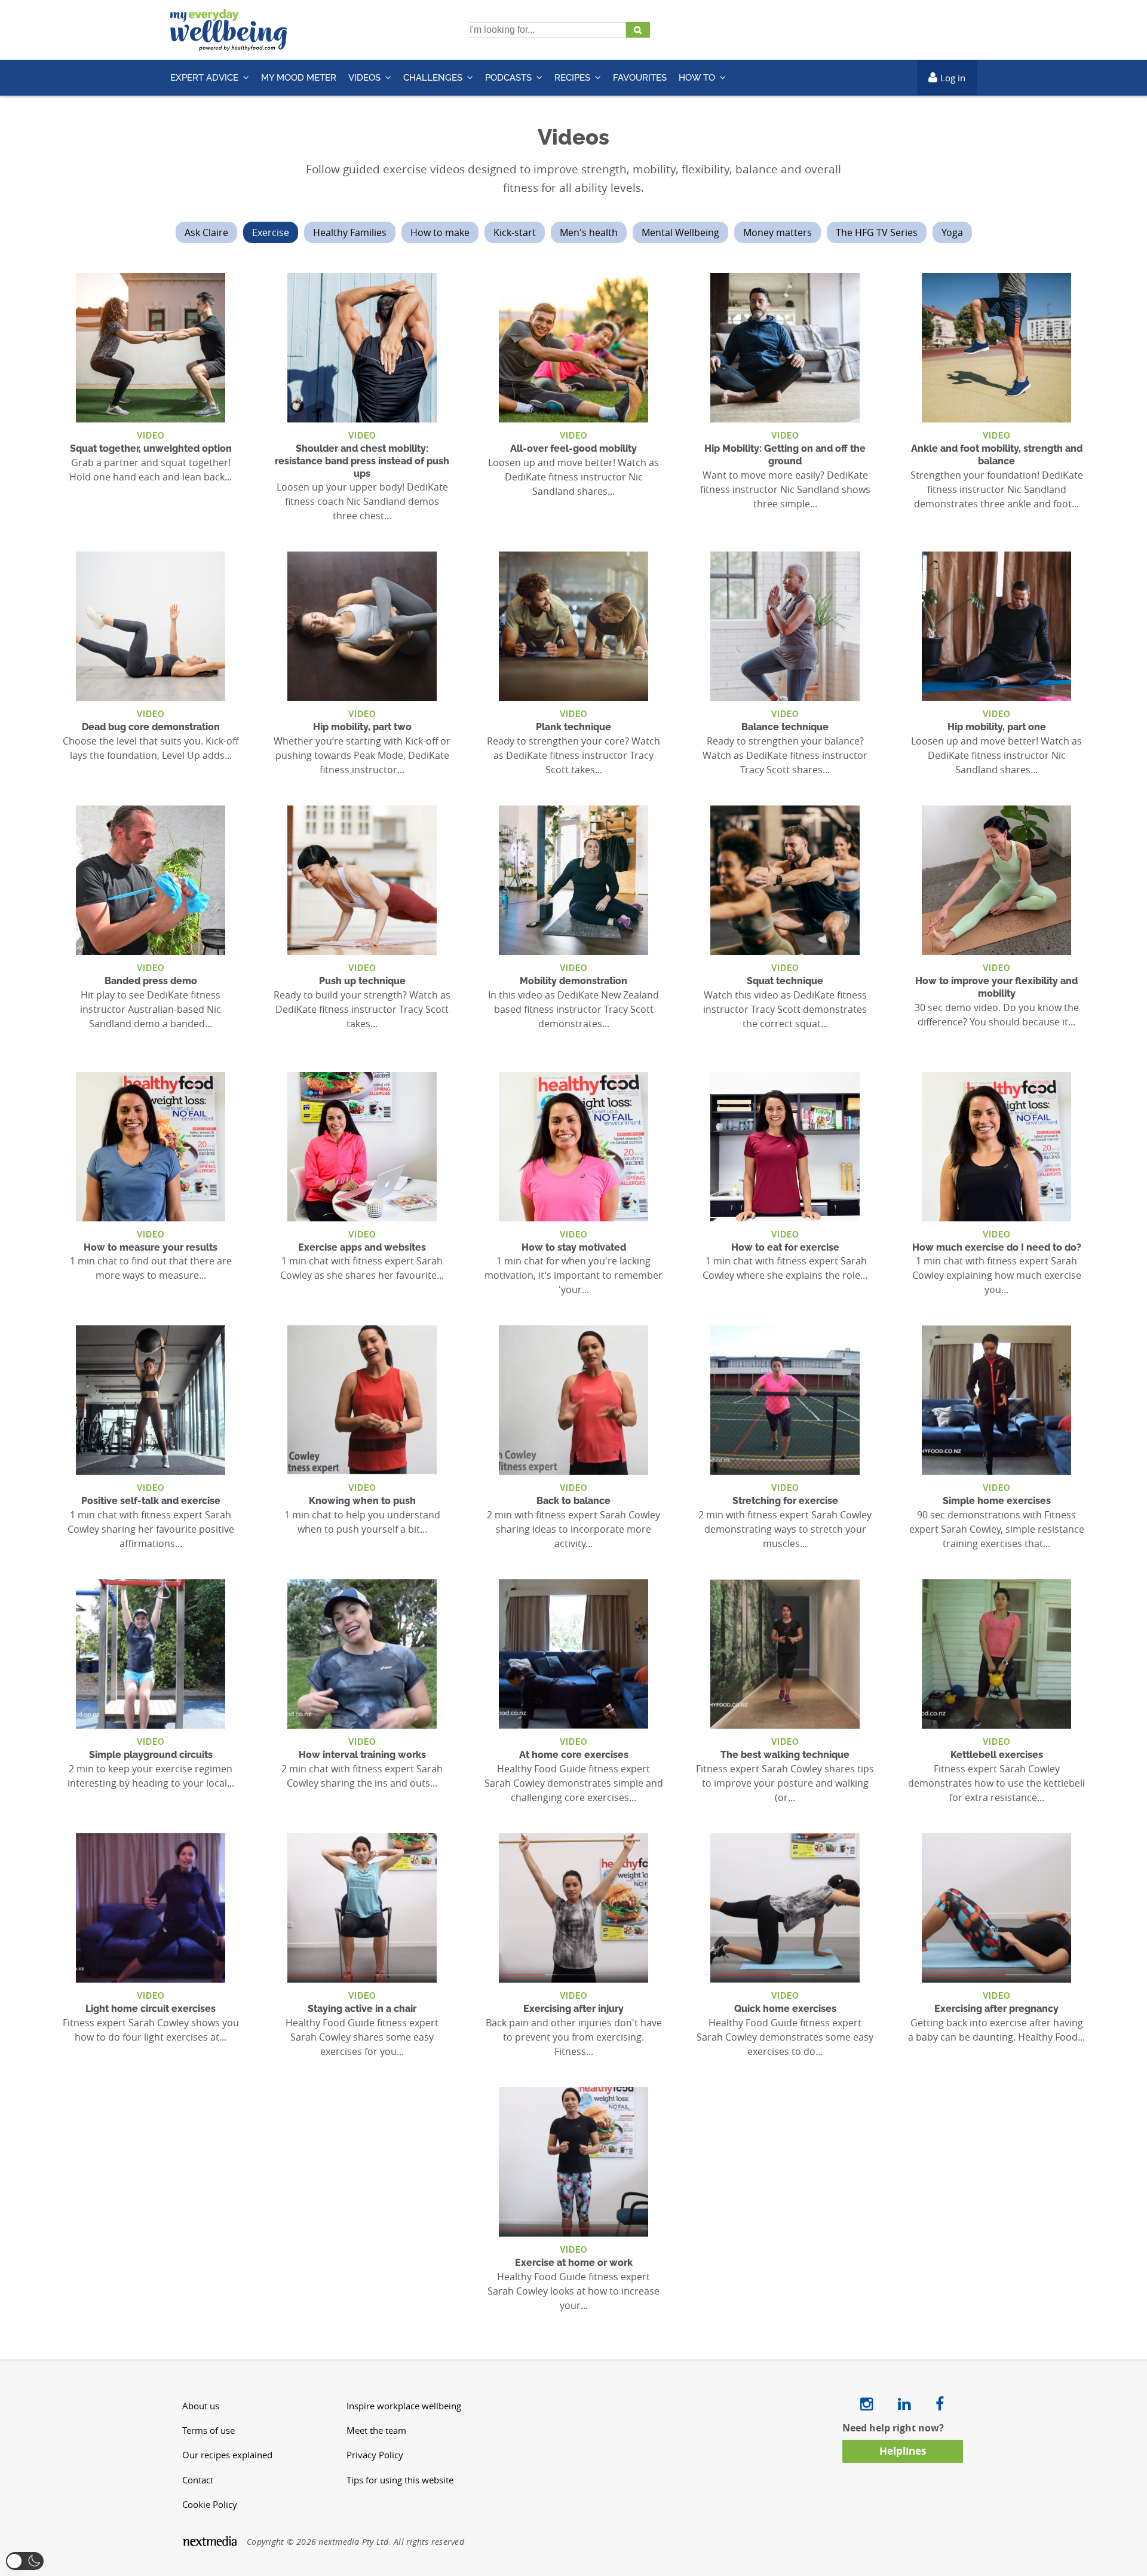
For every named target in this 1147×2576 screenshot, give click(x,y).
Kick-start (515, 232)
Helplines (903, 2451)
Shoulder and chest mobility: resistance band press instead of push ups (362, 461)
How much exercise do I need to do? (997, 1247)
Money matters (778, 232)
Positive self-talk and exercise (151, 1501)
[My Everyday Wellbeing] (229, 44)
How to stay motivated (574, 1247)
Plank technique (573, 727)
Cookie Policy (210, 2505)
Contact (198, 2480)
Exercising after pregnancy (996, 2009)
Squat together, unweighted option (151, 448)
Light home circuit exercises (151, 2009)
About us (201, 2406)
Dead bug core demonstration (151, 727)
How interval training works (362, 1755)
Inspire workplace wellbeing (404, 2406)
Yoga (952, 232)
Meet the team (376, 2430)
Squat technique (785, 981)
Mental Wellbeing (680, 232)
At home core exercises (574, 1755)
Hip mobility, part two (362, 727)
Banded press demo (151, 981)
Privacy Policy (375, 2455)
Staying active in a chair (362, 2009)
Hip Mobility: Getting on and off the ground (785, 455)
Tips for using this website (400, 2480)
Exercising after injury (573, 2009)
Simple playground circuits (151, 1755)
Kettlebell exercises (997, 1755)
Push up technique (362, 981)
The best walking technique (785, 1755)
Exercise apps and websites (362, 1247)
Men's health (589, 232)
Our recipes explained (227, 2455)
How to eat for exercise (785, 1247)
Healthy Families (350, 232)
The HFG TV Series (877, 232)
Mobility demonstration (573, 981)
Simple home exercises (997, 1501)
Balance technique (785, 727)
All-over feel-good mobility (573, 448)
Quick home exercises (785, 2009)
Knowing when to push (362, 1501)
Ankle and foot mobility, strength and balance (997, 455)
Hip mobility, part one (997, 727)
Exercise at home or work (574, 2263)
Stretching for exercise (785, 1501)
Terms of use (208, 2430)
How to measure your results (151, 1247)
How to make (440, 232)
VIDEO (151, 435)
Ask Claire (206, 232)
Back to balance (573, 1501)
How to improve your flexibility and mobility (996, 987)
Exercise (271, 232)
